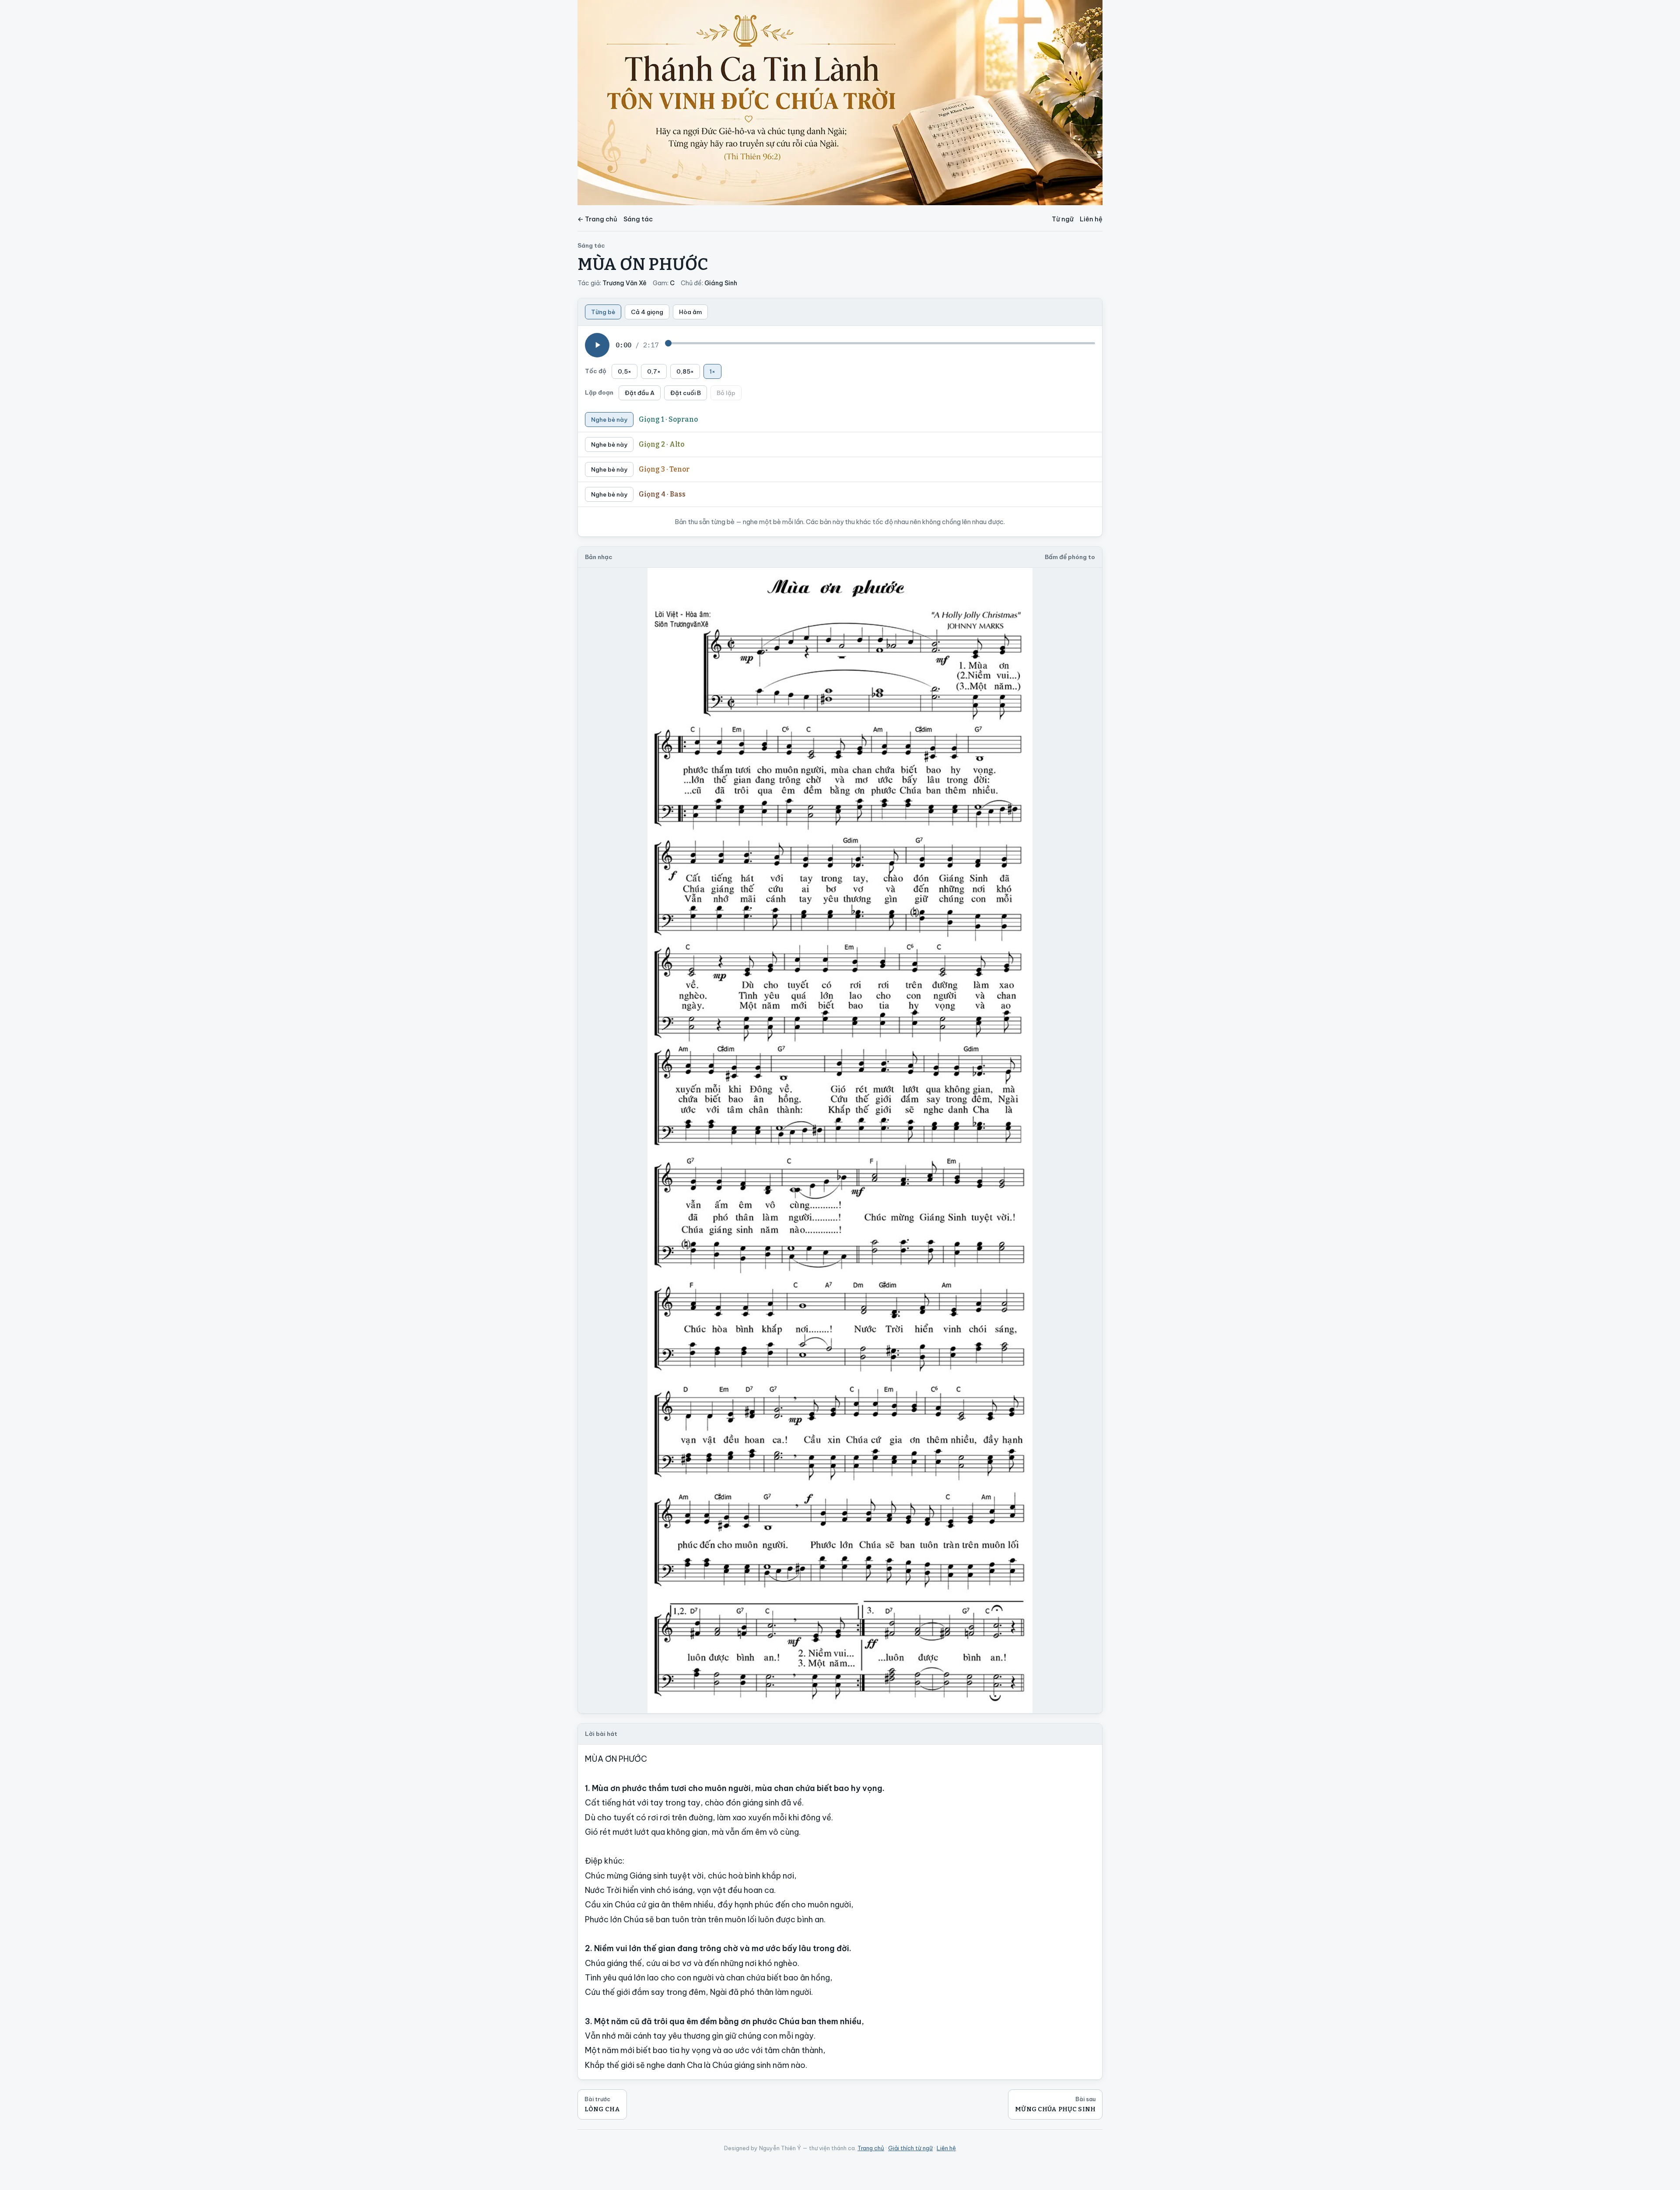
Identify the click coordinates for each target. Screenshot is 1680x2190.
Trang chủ (871, 2148)
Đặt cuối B (686, 393)
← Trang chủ (597, 219)
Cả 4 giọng (647, 312)
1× (712, 371)
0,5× (625, 371)
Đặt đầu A (640, 393)
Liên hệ (1091, 219)
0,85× (685, 371)
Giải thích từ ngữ (910, 2148)
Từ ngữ (1063, 219)
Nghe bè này (609, 420)
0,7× (654, 371)
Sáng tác (638, 219)
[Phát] (597, 345)
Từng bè (603, 312)
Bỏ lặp (726, 393)
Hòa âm (690, 312)
